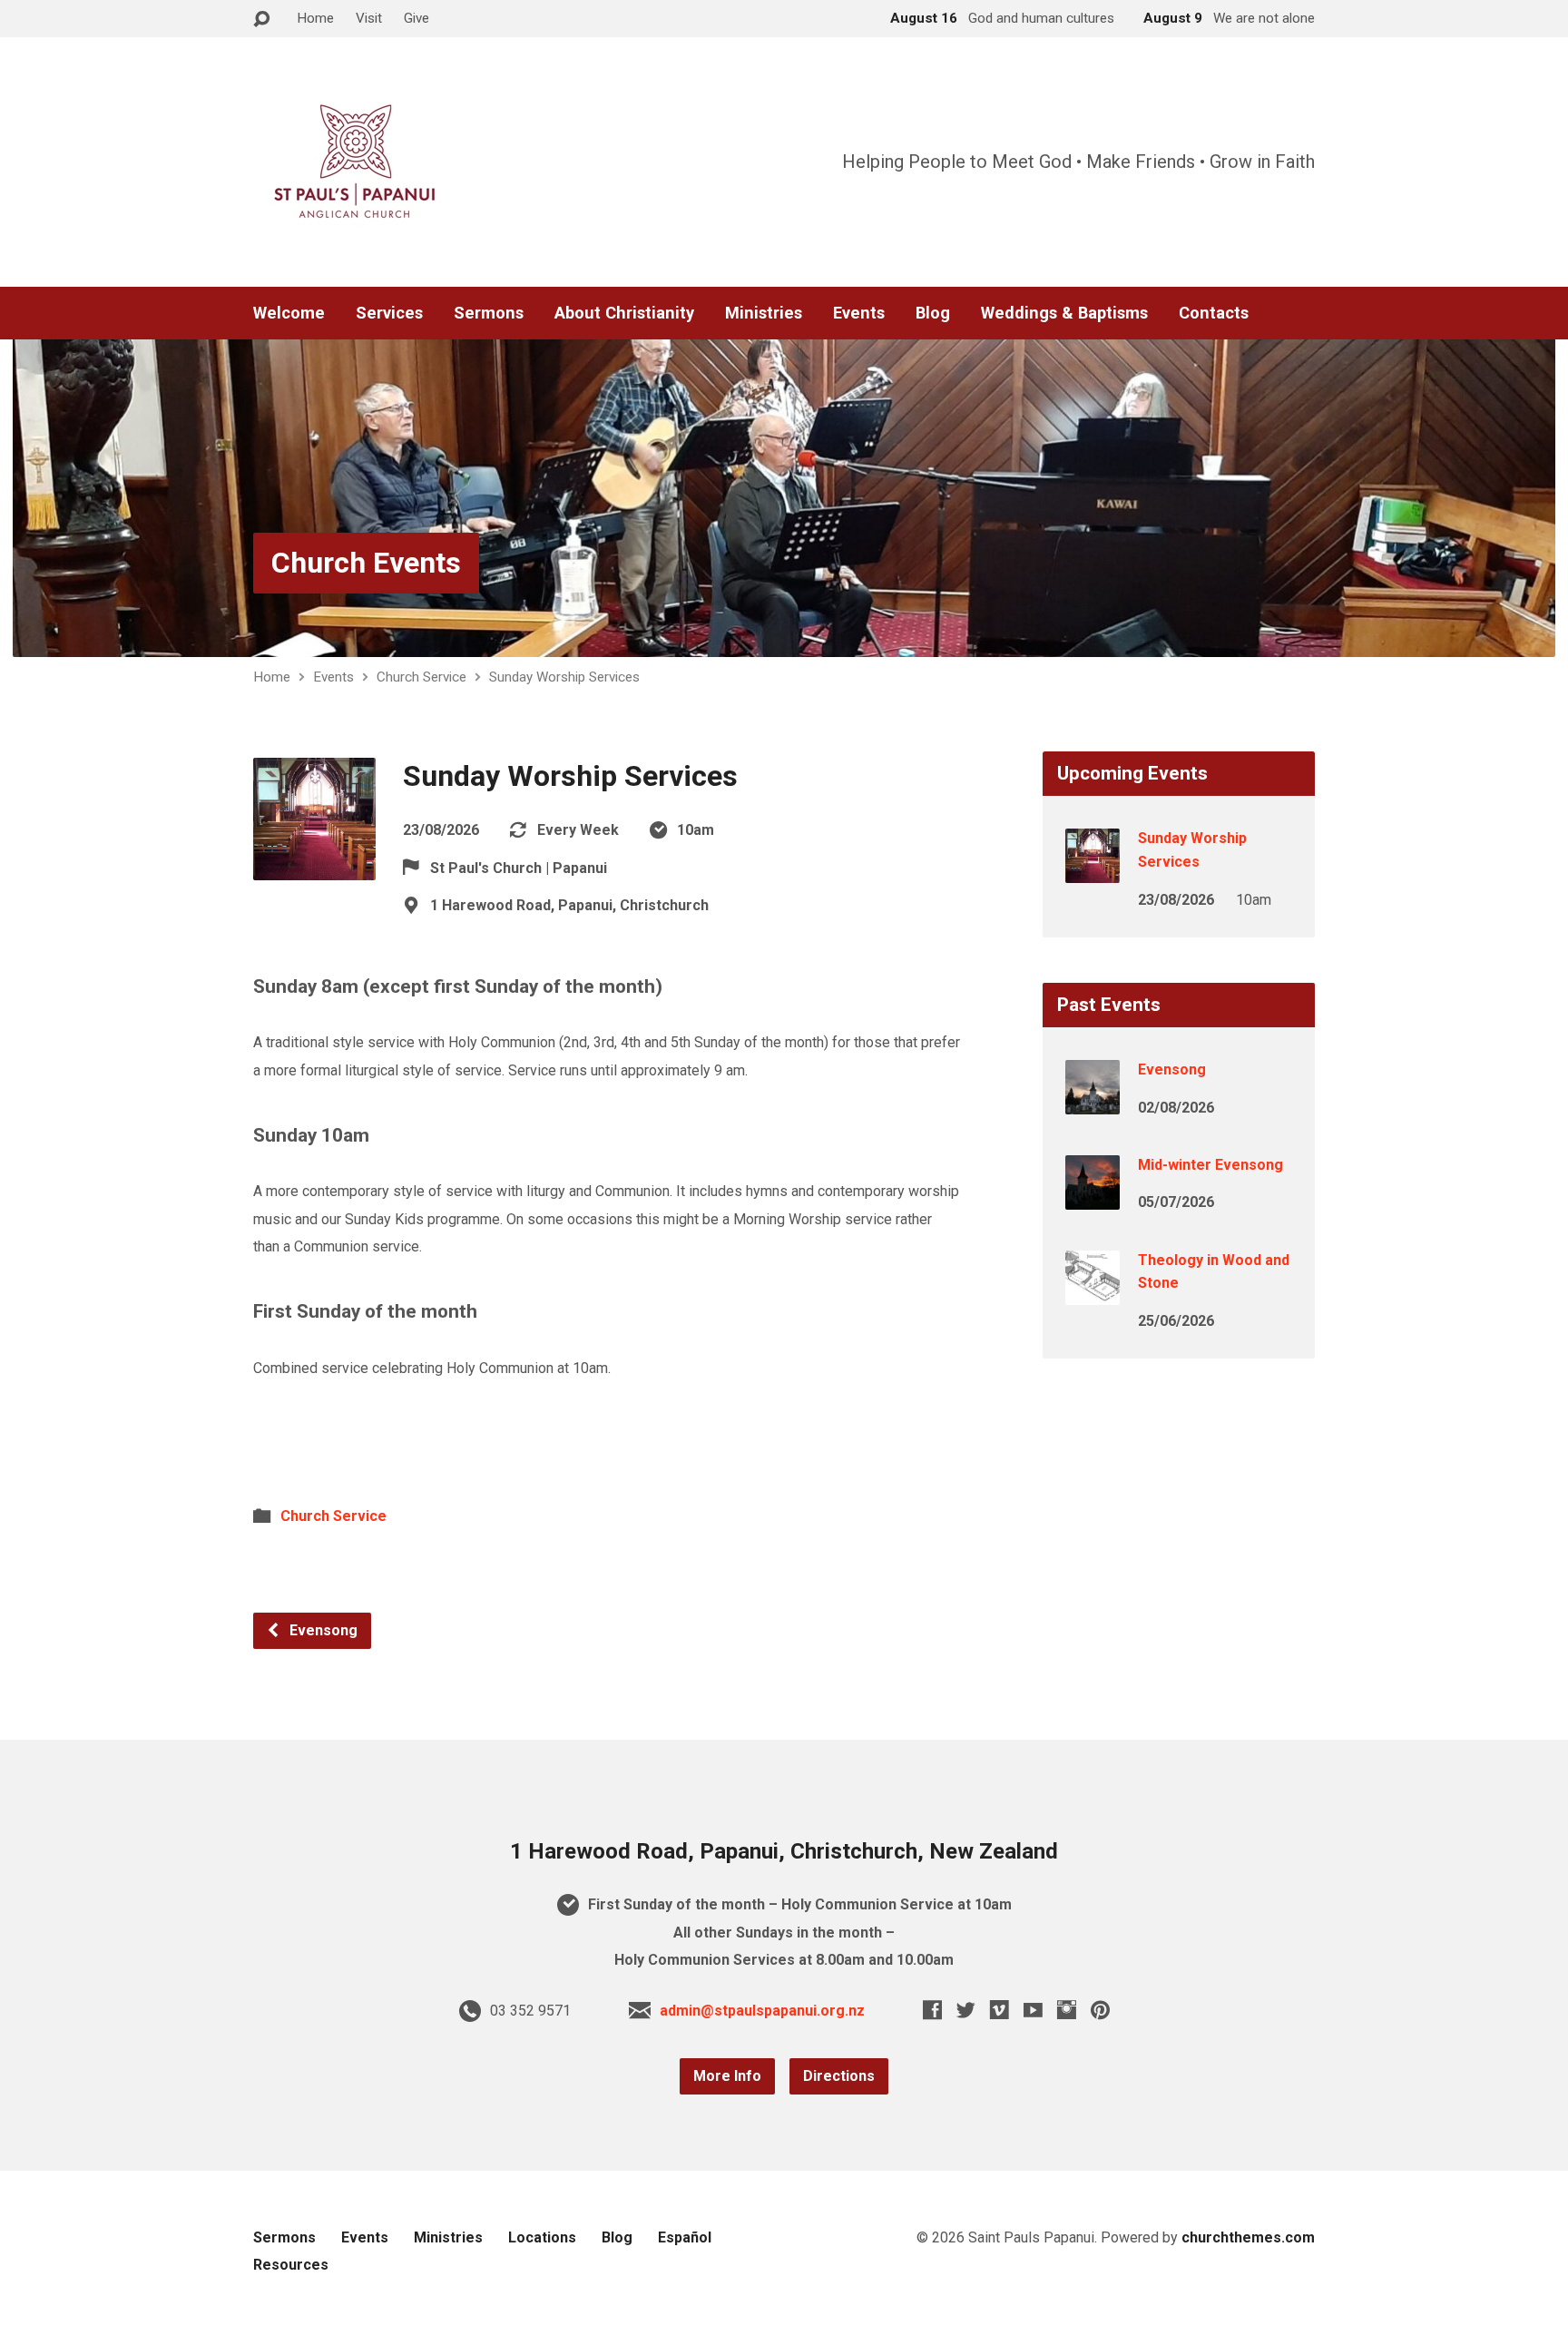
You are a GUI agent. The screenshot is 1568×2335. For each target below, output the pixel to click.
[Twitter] (966, 2010)
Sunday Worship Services (564, 677)
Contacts (1214, 313)
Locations (542, 2237)
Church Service (421, 677)
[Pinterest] (1100, 2010)
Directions (839, 2076)
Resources (291, 2265)
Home (315, 18)
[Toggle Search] (261, 20)
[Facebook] (932, 2010)
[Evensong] (1093, 1102)
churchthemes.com (1248, 2237)
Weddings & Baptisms (1064, 313)
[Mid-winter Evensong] (1093, 1197)
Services (389, 313)
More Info (727, 2076)
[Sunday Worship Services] (1093, 871)
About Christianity (624, 313)
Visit (369, 18)
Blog (933, 313)
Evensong (322, 1630)
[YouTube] (1033, 2010)
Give (416, 18)
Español (685, 2237)
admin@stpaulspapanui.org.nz (762, 2011)
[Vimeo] (1000, 2010)
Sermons (489, 313)
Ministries (764, 313)
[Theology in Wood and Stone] (1093, 1292)
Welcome (289, 313)
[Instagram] (1067, 2010)
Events (859, 313)
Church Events (366, 563)
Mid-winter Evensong (1210, 1165)
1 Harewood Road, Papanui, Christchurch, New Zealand (784, 1851)
